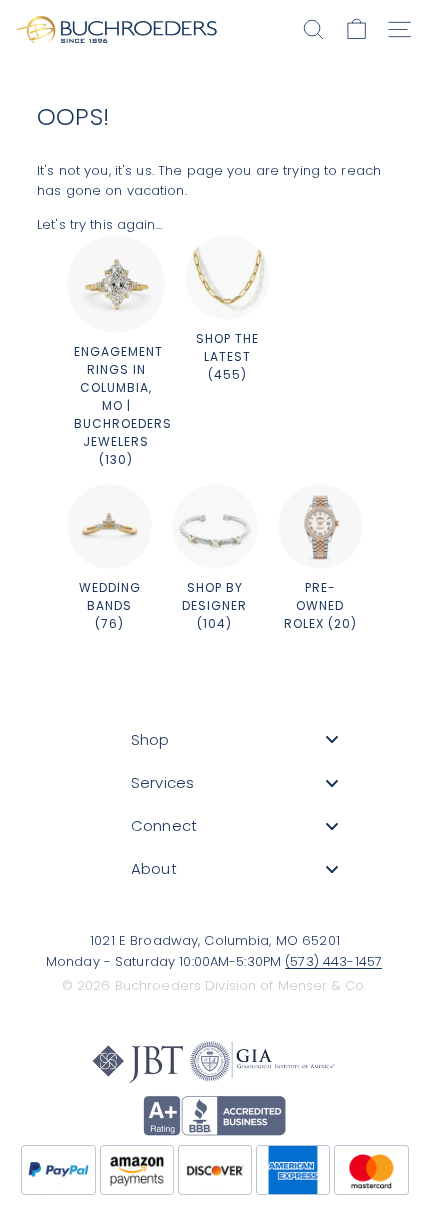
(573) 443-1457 (333, 961)
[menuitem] (235, 739)
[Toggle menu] (332, 739)
